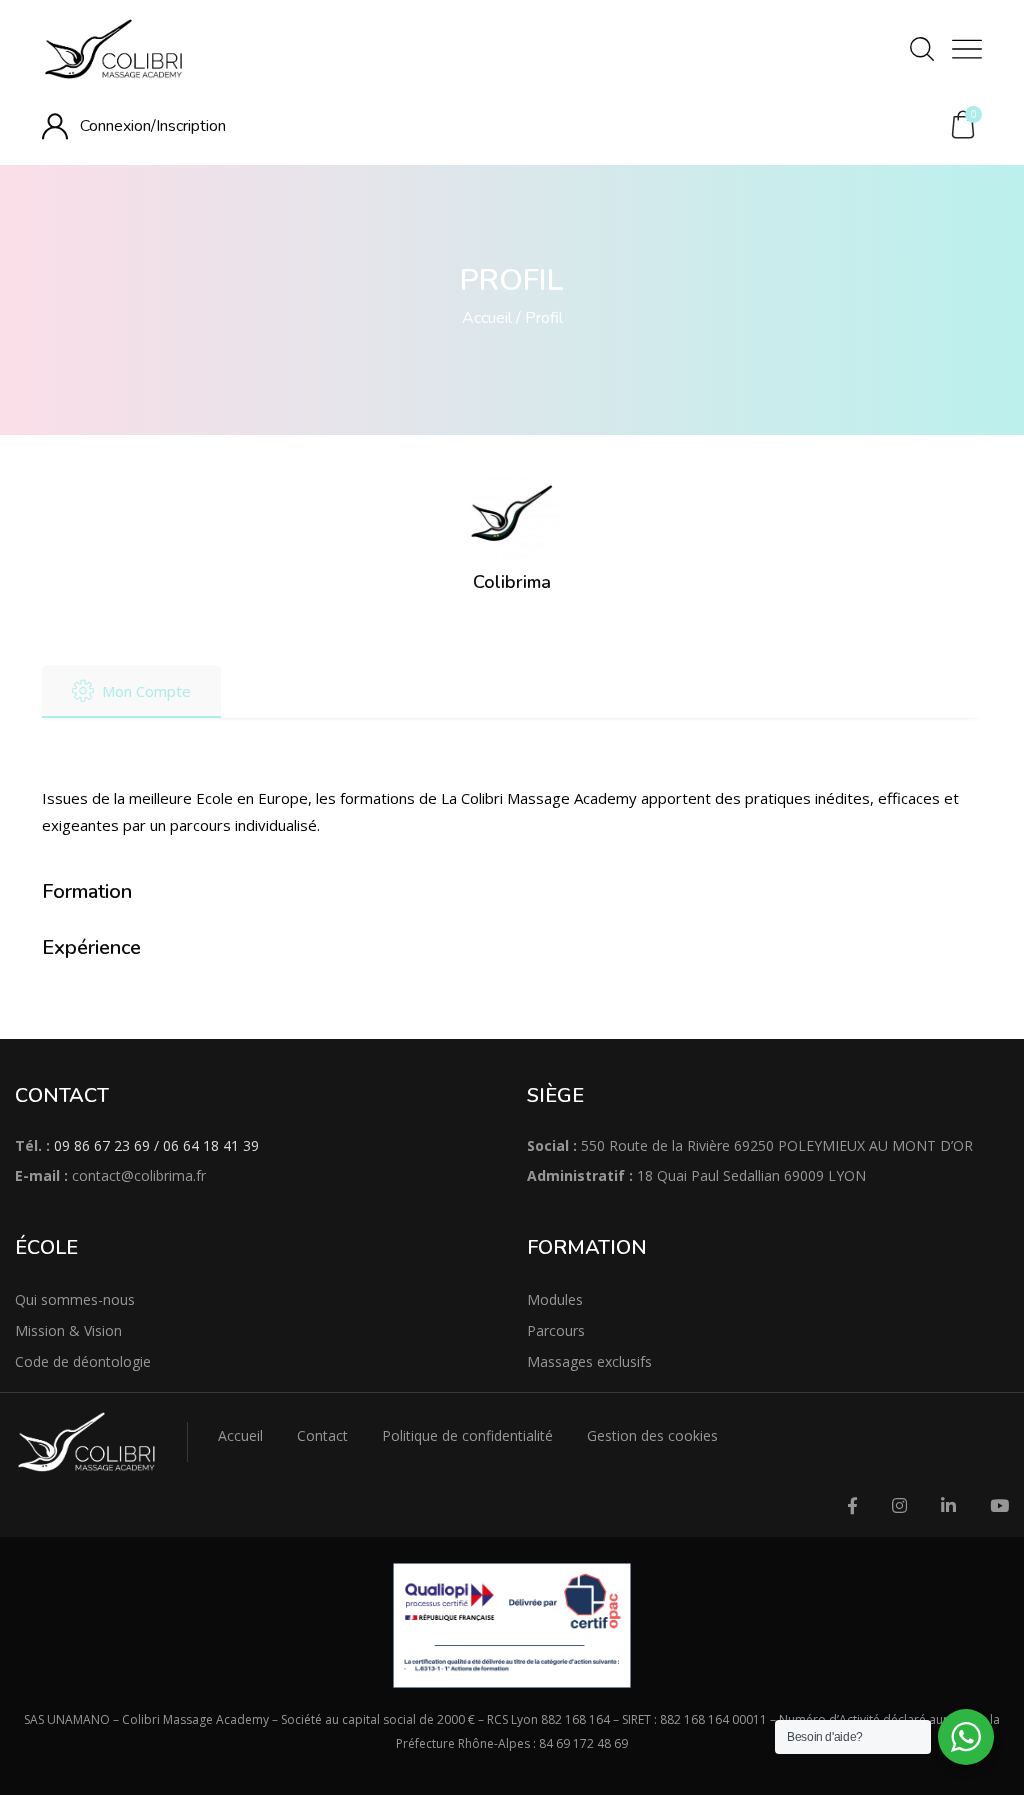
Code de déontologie (83, 1361)
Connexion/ (118, 126)
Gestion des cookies (652, 1435)
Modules (555, 1299)
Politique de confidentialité (467, 1435)
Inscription (191, 126)
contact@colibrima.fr (139, 1175)
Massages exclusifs (589, 1361)
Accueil (487, 318)
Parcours (556, 1330)
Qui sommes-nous (75, 1299)
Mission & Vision (68, 1330)
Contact (322, 1435)
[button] (963, 125)
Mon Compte (146, 691)
